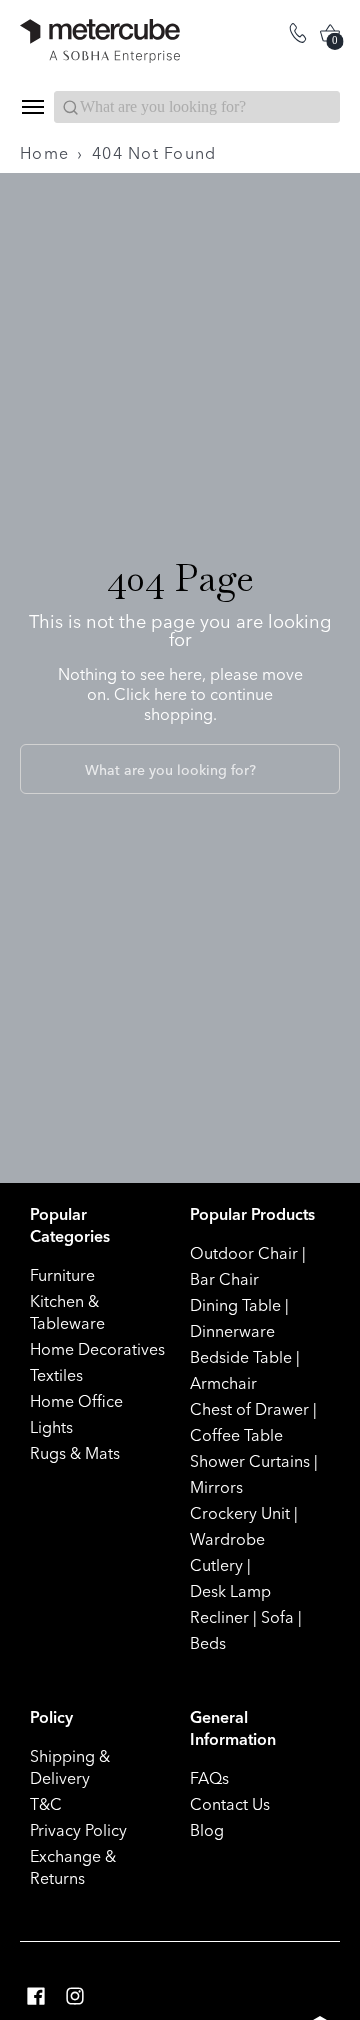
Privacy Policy (78, 1830)
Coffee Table (236, 1435)
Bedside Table (241, 1357)
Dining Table (235, 1305)
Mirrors (216, 1487)
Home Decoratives (97, 1349)
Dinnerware (232, 1331)
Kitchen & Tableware (67, 1312)
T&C (46, 1804)
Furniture (62, 1275)
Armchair (223, 1383)
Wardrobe (227, 1539)
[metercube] (100, 41)
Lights (51, 1427)
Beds (208, 1643)
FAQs (209, 1778)
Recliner (219, 1617)
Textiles (56, 1375)
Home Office (76, 1401)
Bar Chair (224, 1279)
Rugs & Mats (75, 1453)
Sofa (277, 1617)
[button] (36, 1996)
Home (44, 153)
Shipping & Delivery (70, 1767)
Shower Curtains (250, 1461)
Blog (207, 1830)
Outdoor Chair (244, 1253)
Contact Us (230, 1804)
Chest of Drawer (249, 1409)
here (170, 694)
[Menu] (32, 107)
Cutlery (216, 1565)
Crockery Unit (240, 1513)
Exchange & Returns (73, 1867)
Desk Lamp (230, 1591)
